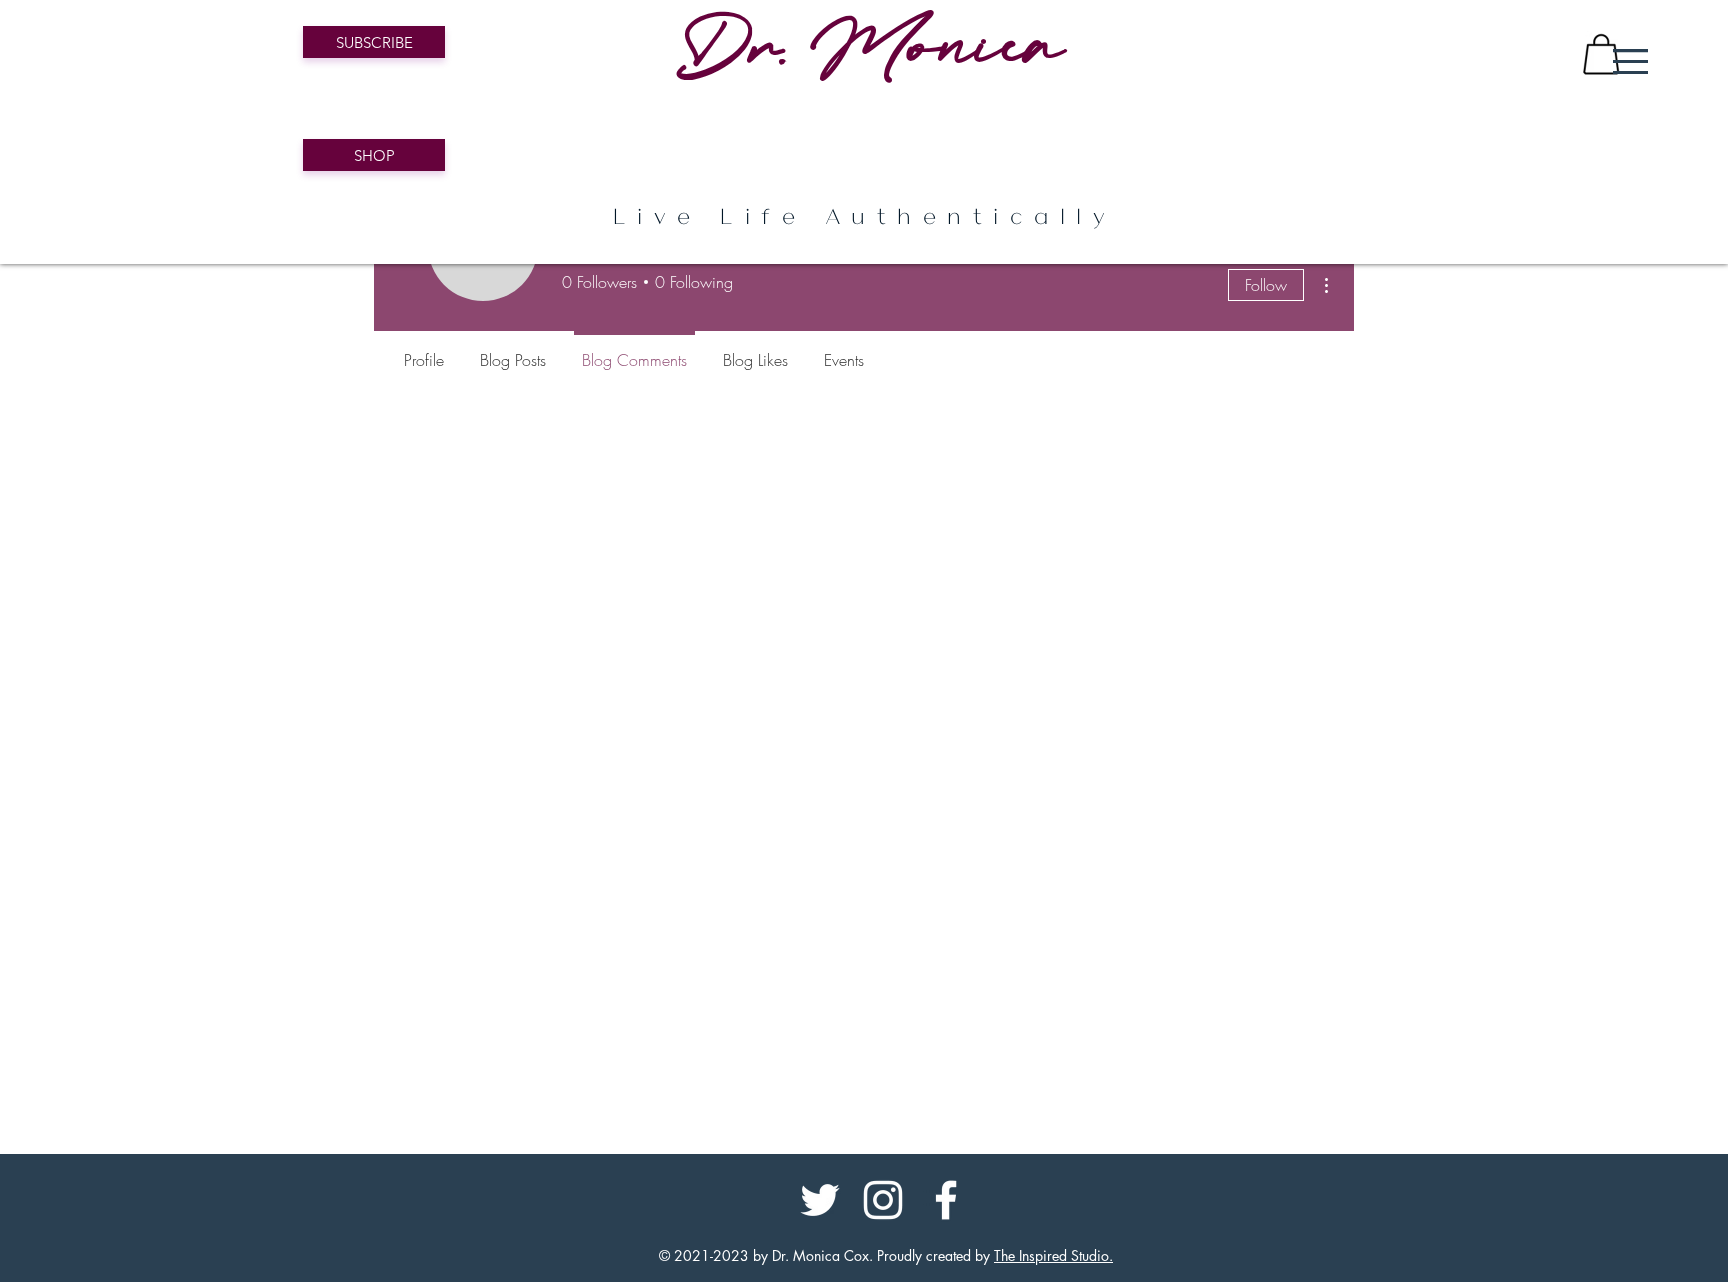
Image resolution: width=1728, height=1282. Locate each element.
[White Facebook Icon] (946, 1200)
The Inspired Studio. (1053, 1255)
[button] (1630, 61)
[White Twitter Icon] (820, 1200)
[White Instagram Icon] (883, 1200)
